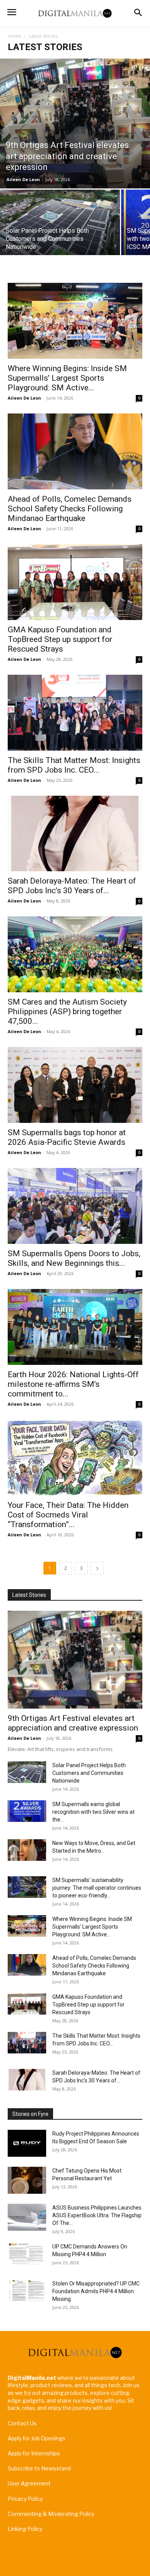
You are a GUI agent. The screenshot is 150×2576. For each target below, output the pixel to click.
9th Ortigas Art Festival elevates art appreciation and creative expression (73, 1723)
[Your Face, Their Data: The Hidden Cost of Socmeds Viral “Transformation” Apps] (75, 1458)
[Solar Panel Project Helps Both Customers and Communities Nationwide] (60, 223)
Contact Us (22, 2423)
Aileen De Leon (23, 179)
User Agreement (29, 2483)
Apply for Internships (34, 2453)
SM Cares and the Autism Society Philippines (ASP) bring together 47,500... (67, 1012)
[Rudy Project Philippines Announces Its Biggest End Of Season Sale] (27, 2143)
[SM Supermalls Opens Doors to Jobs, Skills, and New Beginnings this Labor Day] (75, 1206)
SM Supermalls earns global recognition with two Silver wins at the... (93, 1812)
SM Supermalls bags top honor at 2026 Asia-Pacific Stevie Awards (67, 1137)
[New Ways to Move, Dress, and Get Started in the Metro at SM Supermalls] (27, 1850)
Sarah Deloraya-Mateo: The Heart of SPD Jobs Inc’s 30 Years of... (72, 886)
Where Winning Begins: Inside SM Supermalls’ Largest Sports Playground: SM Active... (67, 378)
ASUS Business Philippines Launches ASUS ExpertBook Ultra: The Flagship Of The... (97, 2215)
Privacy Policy (25, 2499)
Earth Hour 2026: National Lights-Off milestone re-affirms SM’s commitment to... (73, 1384)
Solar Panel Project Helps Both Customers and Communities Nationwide (89, 1773)
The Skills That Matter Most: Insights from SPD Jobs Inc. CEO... (74, 765)
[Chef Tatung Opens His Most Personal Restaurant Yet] (27, 2180)
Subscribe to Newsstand (39, 2468)
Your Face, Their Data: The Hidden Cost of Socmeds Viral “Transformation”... (68, 1515)
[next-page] (97, 1568)
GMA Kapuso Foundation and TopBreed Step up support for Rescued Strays (60, 639)
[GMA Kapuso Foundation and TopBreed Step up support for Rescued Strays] (75, 582)
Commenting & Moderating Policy (51, 2514)
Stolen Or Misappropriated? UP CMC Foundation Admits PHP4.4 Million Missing (96, 2291)
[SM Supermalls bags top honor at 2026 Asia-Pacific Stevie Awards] (75, 1085)
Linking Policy (25, 2529)
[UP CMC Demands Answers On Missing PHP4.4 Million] (27, 2253)
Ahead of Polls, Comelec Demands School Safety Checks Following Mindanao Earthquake (70, 509)
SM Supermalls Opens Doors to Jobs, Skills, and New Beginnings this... (74, 1258)
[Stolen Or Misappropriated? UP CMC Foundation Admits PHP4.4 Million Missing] (27, 2290)
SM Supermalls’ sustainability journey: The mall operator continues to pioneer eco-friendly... (97, 1888)
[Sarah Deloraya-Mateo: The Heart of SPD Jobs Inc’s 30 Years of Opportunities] (75, 834)
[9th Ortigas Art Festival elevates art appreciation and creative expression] (75, 124)
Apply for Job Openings (37, 2438)
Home (14, 36)
